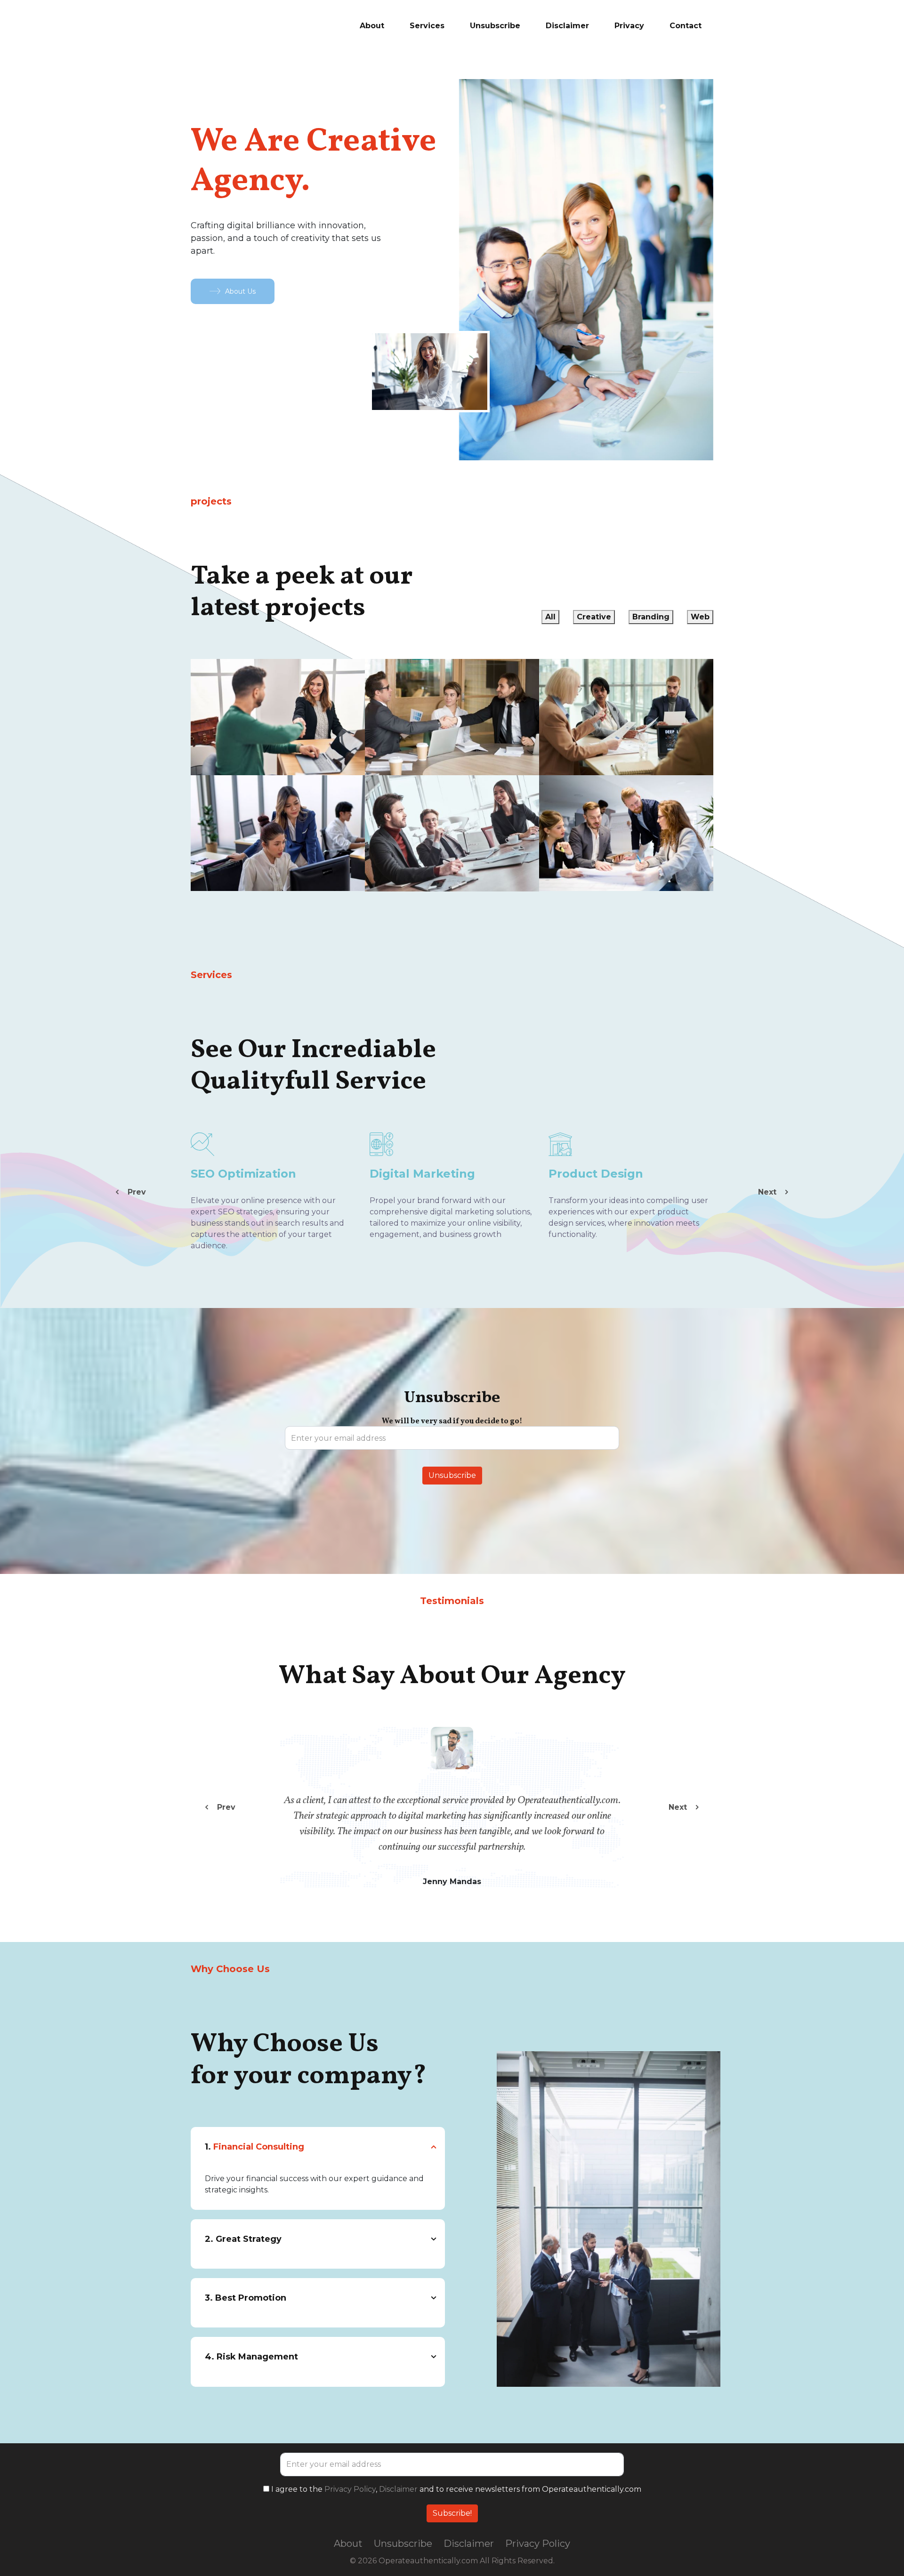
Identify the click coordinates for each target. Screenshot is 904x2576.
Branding (651, 617)
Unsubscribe (495, 26)
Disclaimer (567, 26)
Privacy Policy (350, 2489)
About (372, 26)
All (550, 617)
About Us (240, 291)
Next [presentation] (768, 1192)
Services (427, 26)
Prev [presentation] (136, 1192)
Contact (686, 26)
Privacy (629, 26)
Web (700, 617)
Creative (594, 617)
